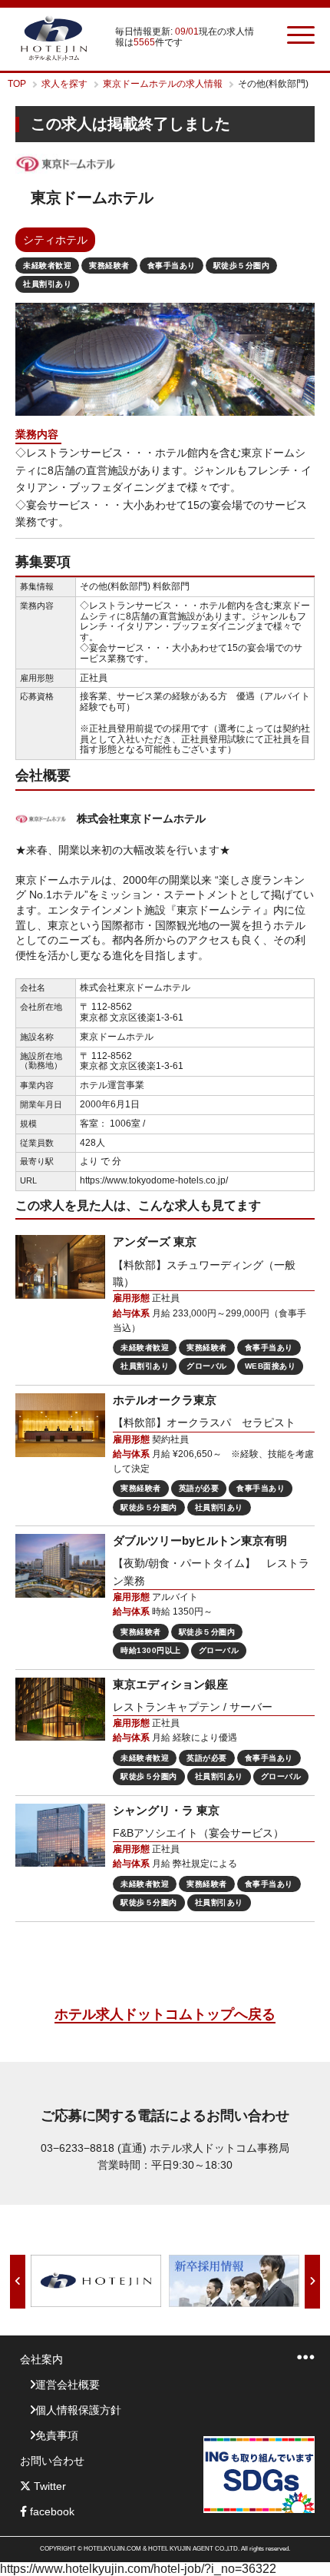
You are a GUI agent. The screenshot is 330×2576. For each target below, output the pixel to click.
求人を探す (64, 84)
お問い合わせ (52, 2461)
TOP (17, 84)
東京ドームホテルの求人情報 (163, 84)
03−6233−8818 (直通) (94, 2148)
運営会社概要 (68, 2385)
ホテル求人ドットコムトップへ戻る (165, 2014)
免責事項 (57, 2435)
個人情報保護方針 (78, 2410)
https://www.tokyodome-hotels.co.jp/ (154, 1180)
